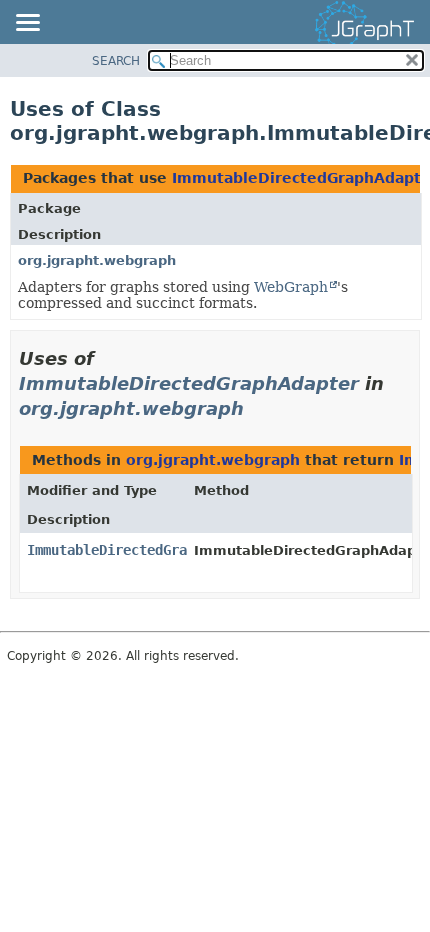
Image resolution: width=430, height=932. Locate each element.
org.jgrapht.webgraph (97, 260)
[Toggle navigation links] (27, 24)
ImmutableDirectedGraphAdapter (189, 383)
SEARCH (116, 61)
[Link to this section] (258, 408)
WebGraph (291, 287)
